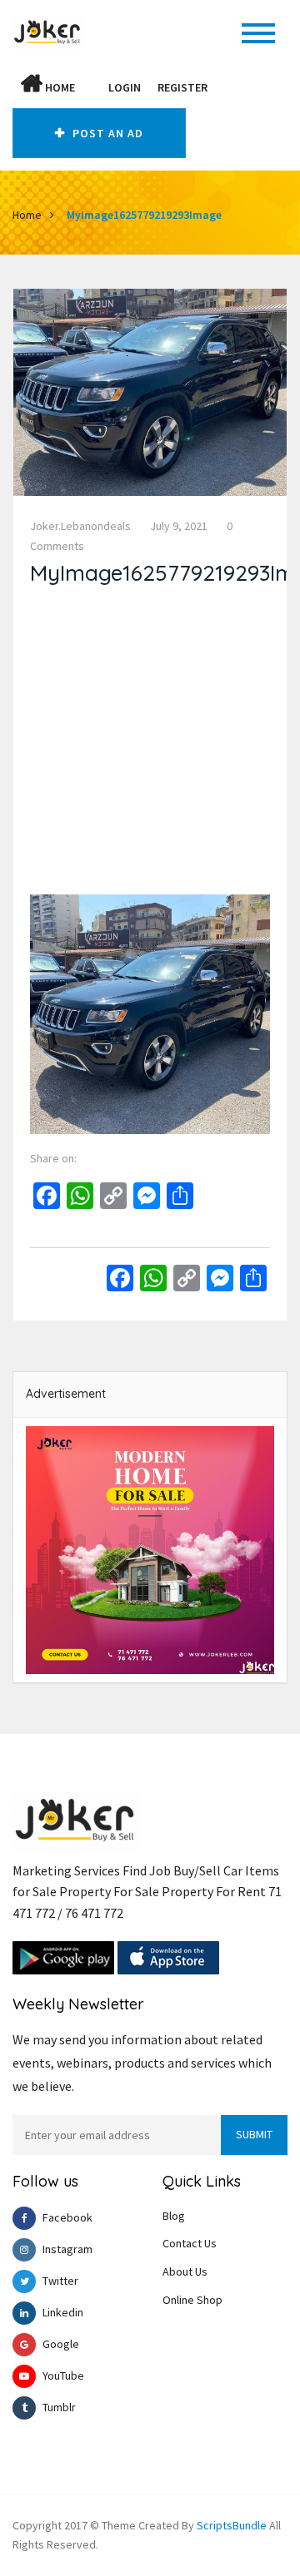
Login (125, 87)
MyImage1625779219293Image (144, 215)
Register (182, 87)
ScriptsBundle (232, 2525)
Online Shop (192, 2300)
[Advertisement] (150, 745)
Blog (174, 2216)
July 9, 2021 (179, 526)
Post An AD (106, 133)
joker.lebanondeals (80, 526)
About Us (185, 2271)
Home (59, 87)
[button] (92, 87)
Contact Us (190, 2243)
